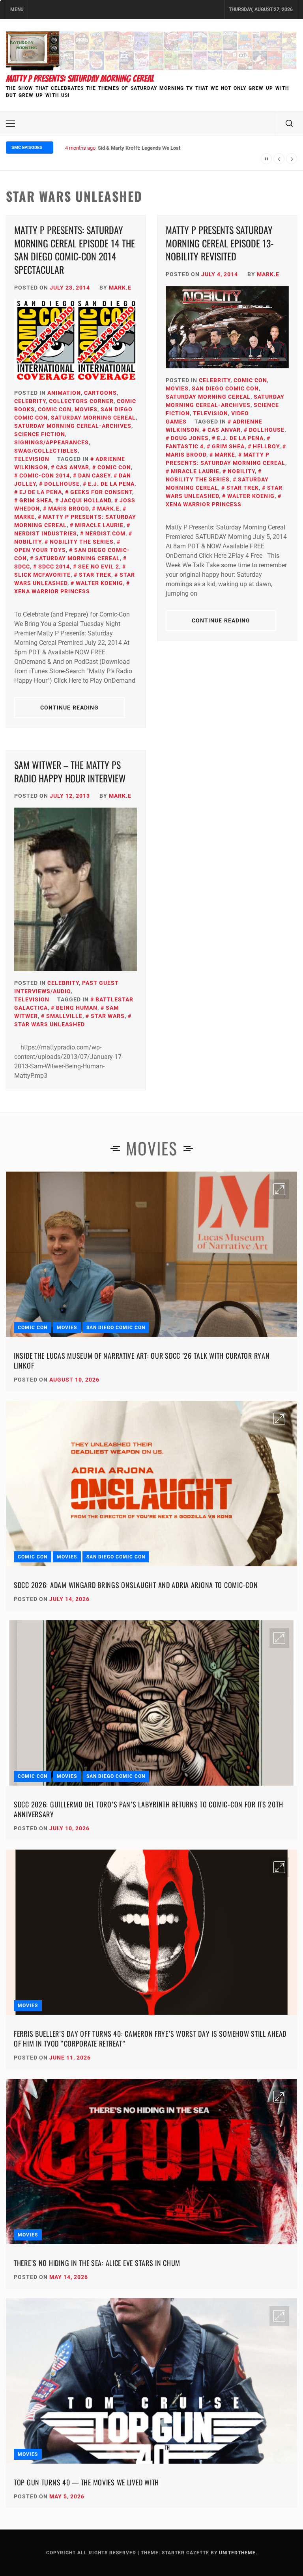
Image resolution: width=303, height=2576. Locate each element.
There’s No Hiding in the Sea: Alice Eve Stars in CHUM (97, 2263)
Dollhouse (62, 484)
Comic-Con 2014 (45, 475)
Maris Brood (68, 509)
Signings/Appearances (51, 442)
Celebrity (30, 401)
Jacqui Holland (86, 500)
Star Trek (95, 575)
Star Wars (108, 1016)
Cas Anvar (73, 467)
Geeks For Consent (101, 492)
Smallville (64, 1016)
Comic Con (55, 409)
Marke (225, 455)
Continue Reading (70, 708)
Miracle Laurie (99, 525)
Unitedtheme (237, 2553)
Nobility (241, 471)
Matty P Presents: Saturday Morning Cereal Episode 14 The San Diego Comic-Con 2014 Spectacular (75, 250)
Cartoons (100, 393)
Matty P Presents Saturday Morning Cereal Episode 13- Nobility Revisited (220, 243)
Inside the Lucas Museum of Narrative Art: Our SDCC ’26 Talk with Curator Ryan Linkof (142, 1360)
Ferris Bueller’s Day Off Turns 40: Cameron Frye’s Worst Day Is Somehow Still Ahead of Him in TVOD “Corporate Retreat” (150, 2038)
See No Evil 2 (99, 566)
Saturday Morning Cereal (93, 418)
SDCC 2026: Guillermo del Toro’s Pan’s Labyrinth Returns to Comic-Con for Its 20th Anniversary (148, 1809)
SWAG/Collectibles (46, 451)
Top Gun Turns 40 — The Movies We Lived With (86, 2482)
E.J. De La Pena (111, 484)
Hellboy (266, 446)
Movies (86, 409)
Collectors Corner (81, 401)
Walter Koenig (99, 583)
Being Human (77, 1008)
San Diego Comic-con (72, 554)
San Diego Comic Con (225, 388)
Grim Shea (36, 500)
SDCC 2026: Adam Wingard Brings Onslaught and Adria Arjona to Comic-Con (136, 1585)
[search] (289, 123)
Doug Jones (190, 438)
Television (32, 459)
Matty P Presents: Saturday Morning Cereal (80, 79)
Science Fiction (40, 434)
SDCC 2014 (54, 566)
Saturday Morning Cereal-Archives (73, 426)
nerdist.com (105, 533)
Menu (17, 9)
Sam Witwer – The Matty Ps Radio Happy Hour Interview (70, 771)
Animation (64, 393)
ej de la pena (41, 492)
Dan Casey (94, 475)
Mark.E (120, 288)
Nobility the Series (82, 542)
